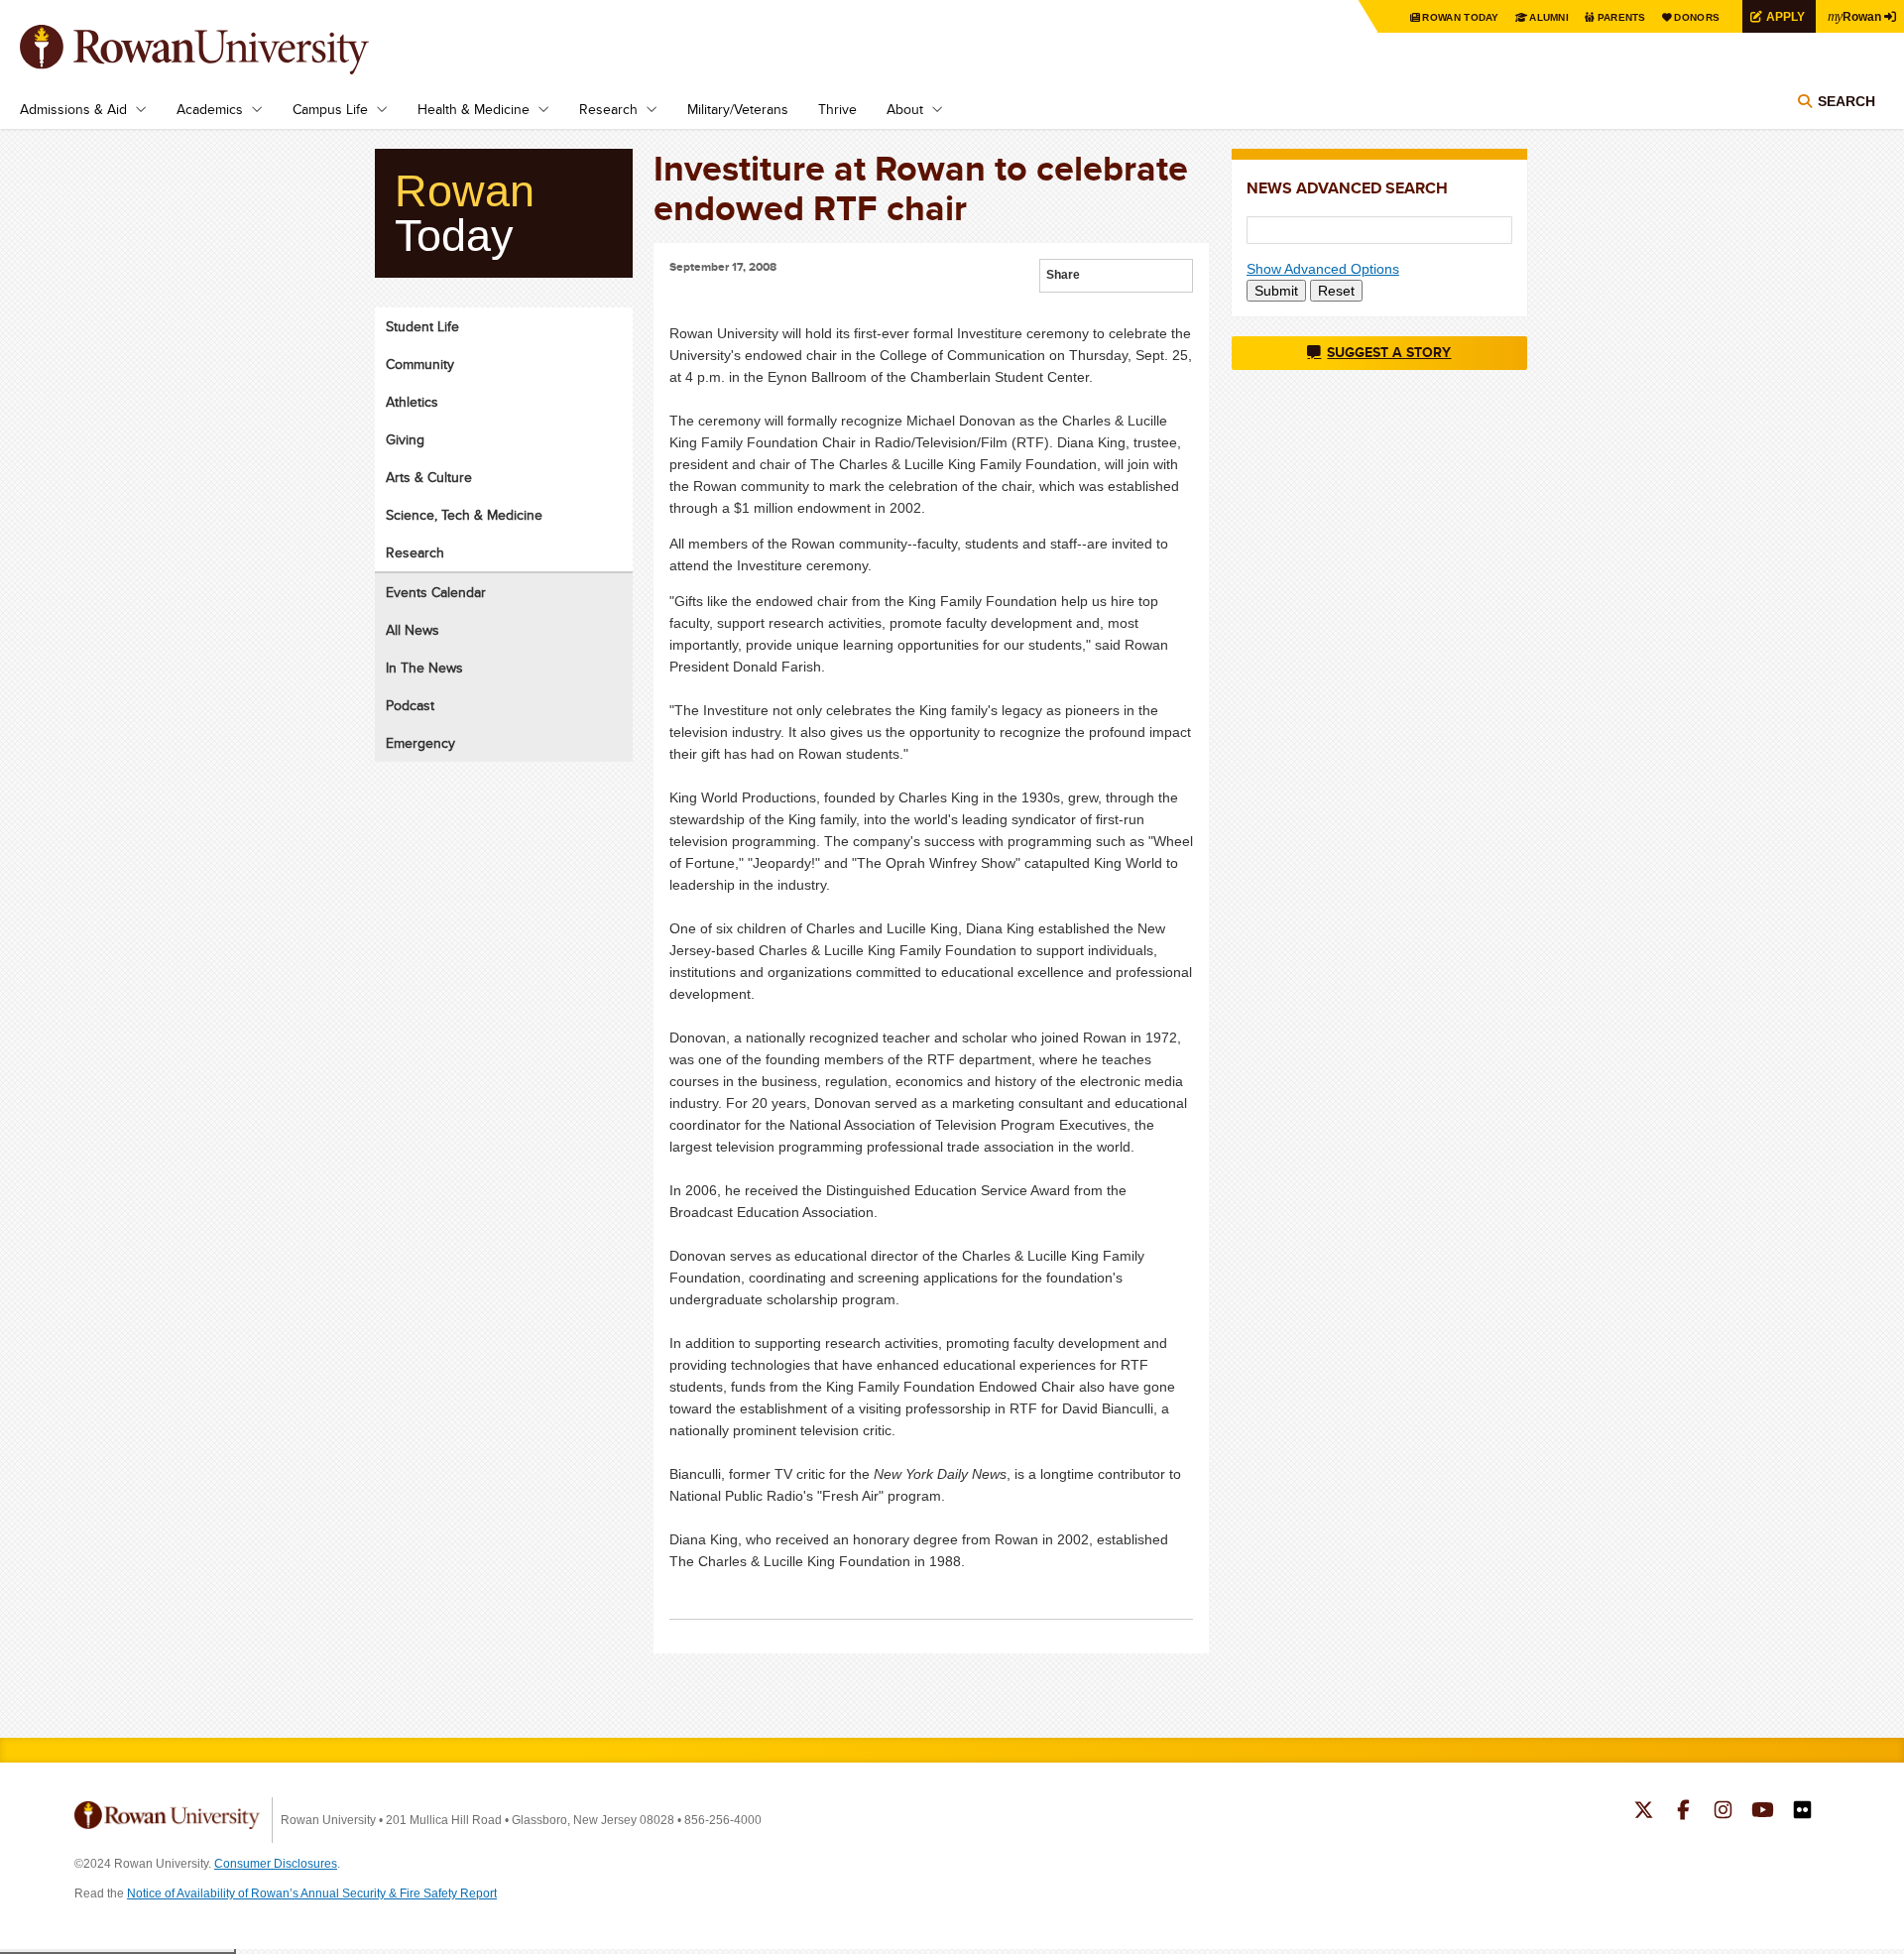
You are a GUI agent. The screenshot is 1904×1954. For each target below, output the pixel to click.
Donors (1697, 17)
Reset (1336, 291)
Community (420, 364)
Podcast (410, 705)
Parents (1622, 17)
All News (413, 630)
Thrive (837, 109)
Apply (1785, 16)
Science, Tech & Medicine (464, 515)
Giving (405, 439)
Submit (1276, 291)
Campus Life (330, 109)
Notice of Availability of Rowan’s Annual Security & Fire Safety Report (312, 1893)
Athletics (412, 402)
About (905, 109)
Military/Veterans (738, 109)
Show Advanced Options (1323, 269)
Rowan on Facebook (1683, 1812)
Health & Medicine (474, 109)
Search (1846, 101)
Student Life (422, 326)
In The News (424, 668)
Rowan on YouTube (1763, 1812)
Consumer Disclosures (276, 1864)
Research (608, 109)
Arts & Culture (429, 477)
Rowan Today (1460, 17)
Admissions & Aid (73, 109)
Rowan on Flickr (1802, 1812)
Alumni (1549, 17)
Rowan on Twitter (1644, 1812)
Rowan (1854, 16)
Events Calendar (436, 592)
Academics (210, 109)
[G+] (1096, 277)
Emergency (420, 743)
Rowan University (223, 50)
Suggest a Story (1389, 352)
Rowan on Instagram (1723, 1812)
